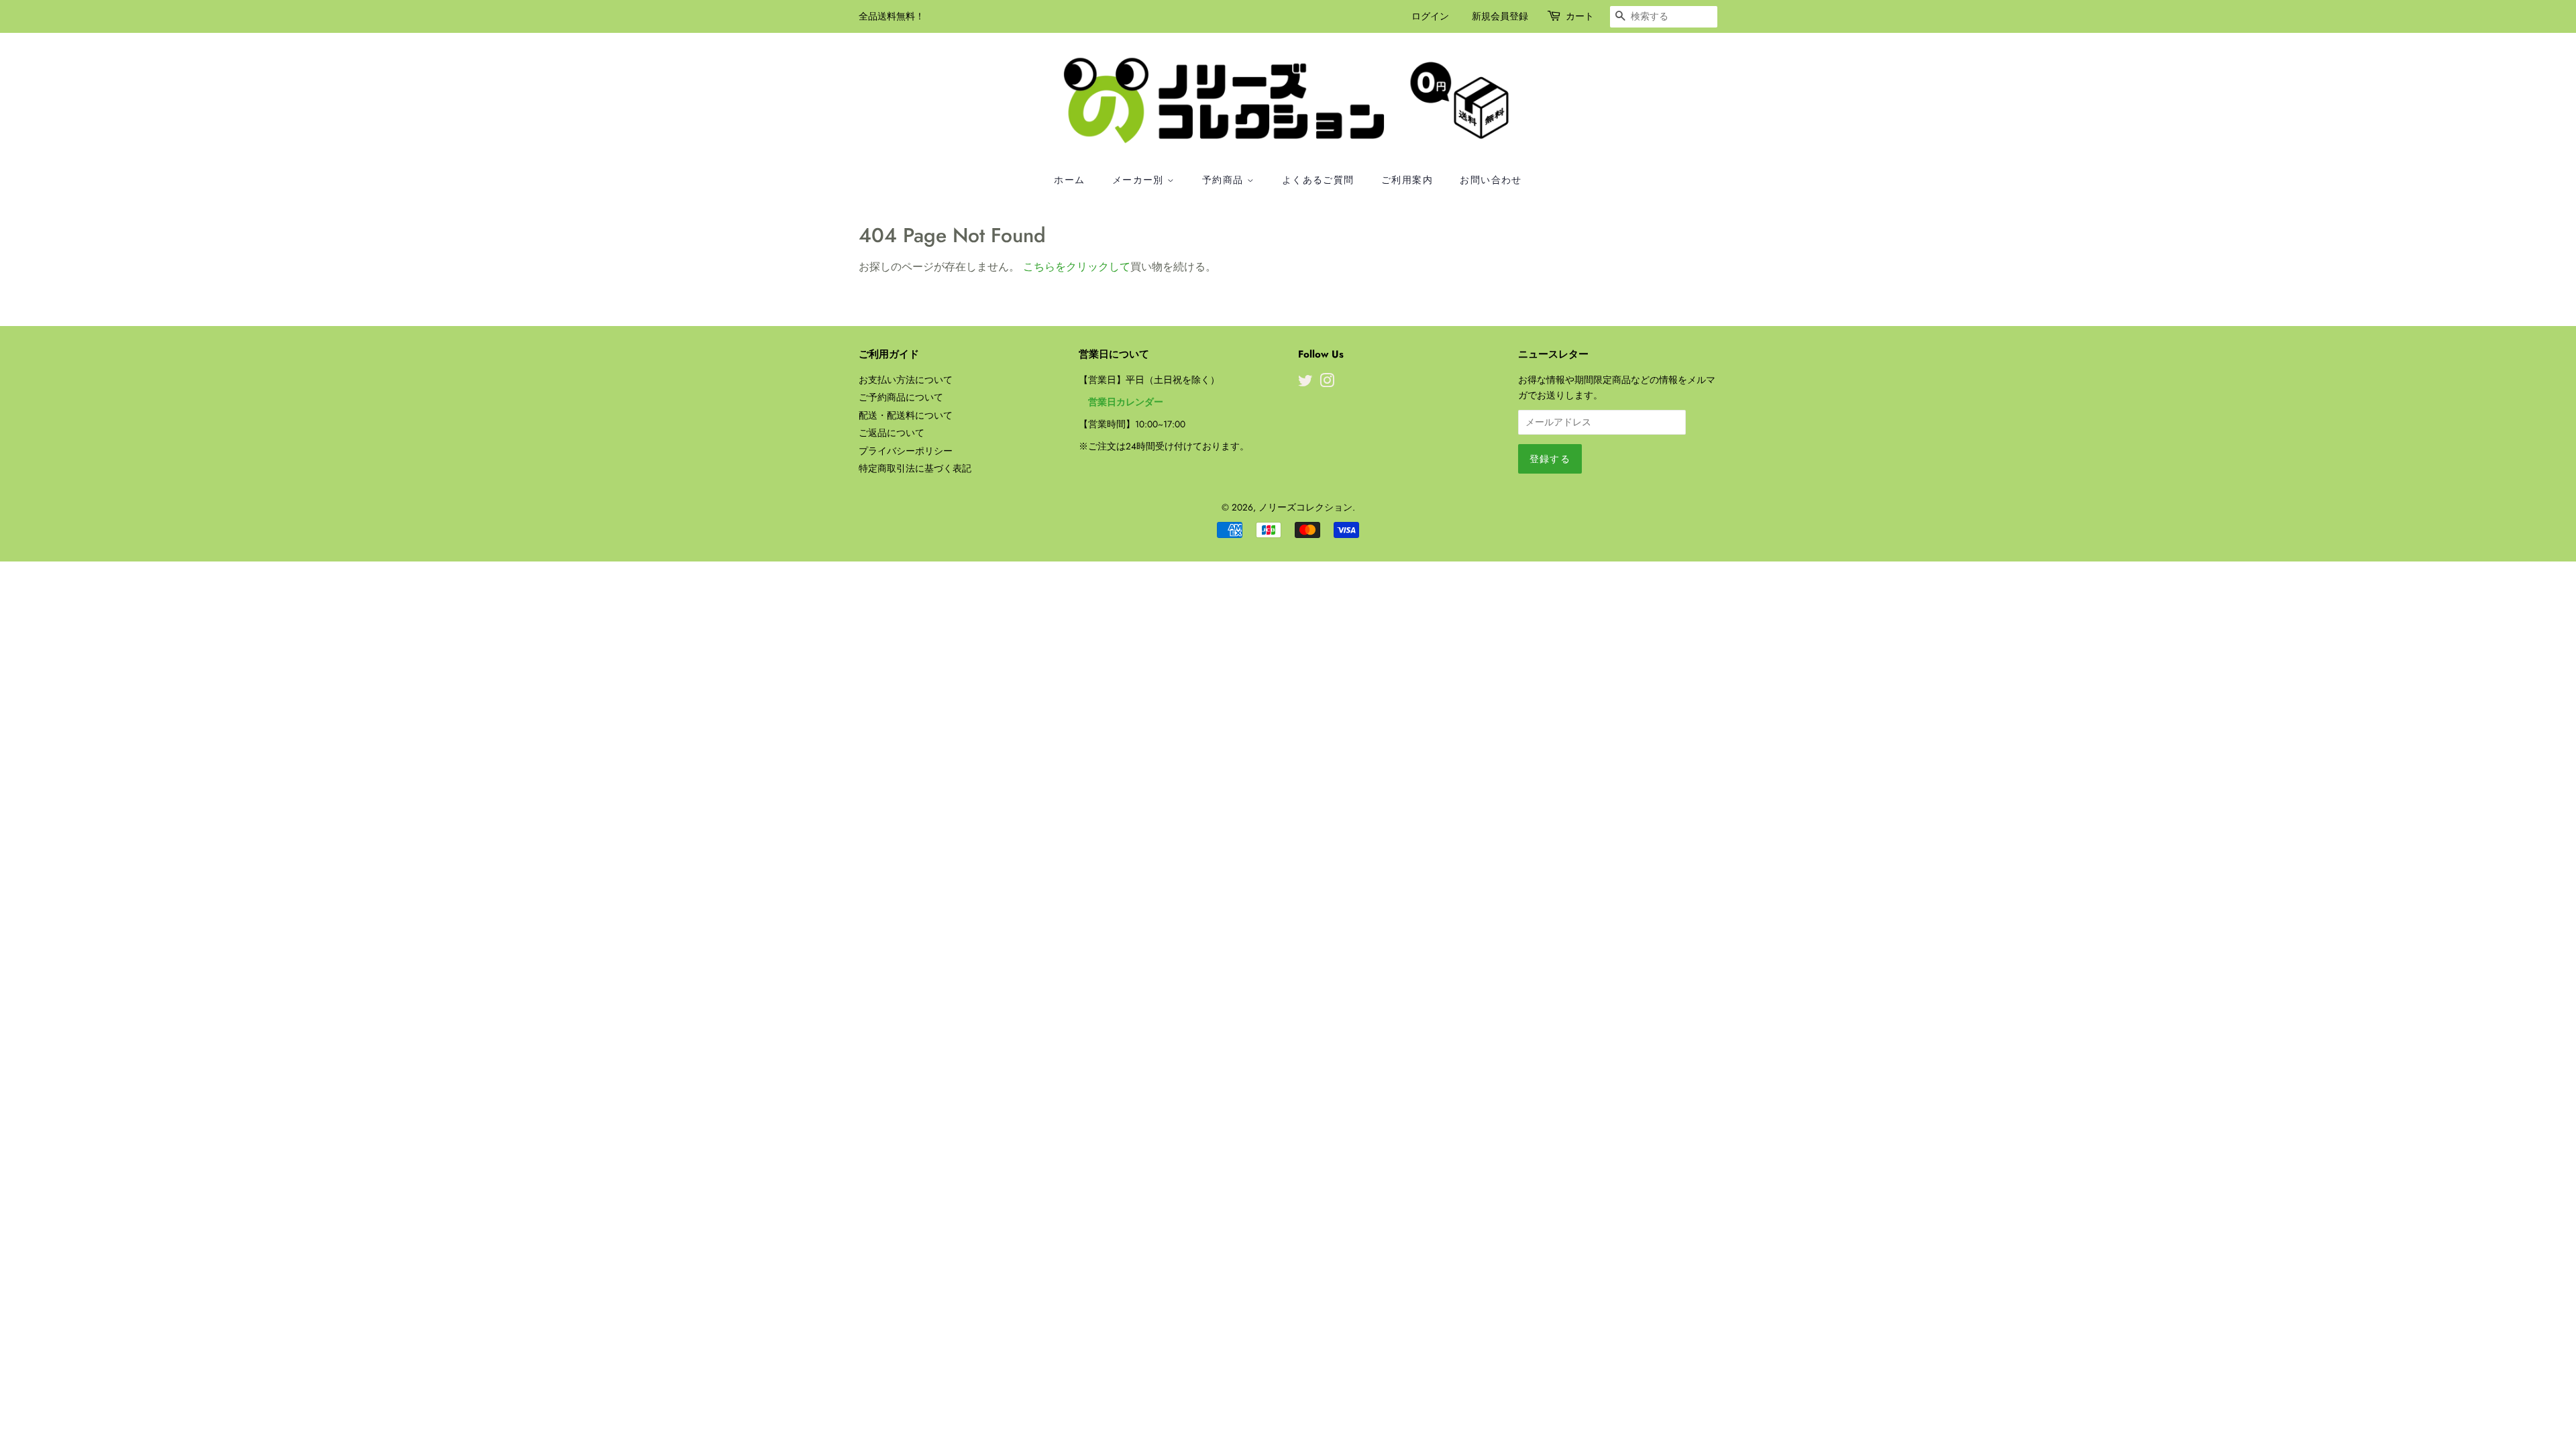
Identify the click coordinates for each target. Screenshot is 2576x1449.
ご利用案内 (1407, 180)
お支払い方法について (906, 380)
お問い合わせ (1491, 180)
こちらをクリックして (1077, 267)
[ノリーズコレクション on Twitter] (1305, 383)
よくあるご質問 (1318, 180)
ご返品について (892, 433)
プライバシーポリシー (906, 451)
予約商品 (1225, 180)
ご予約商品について (901, 397)
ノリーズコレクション (1305, 507)
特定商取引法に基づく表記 (915, 468)
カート (1580, 16)
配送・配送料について (906, 415)
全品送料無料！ (892, 16)
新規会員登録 (1500, 16)
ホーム (1069, 180)
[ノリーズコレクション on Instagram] (1327, 383)
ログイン (1430, 16)
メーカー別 (1140, 180)
